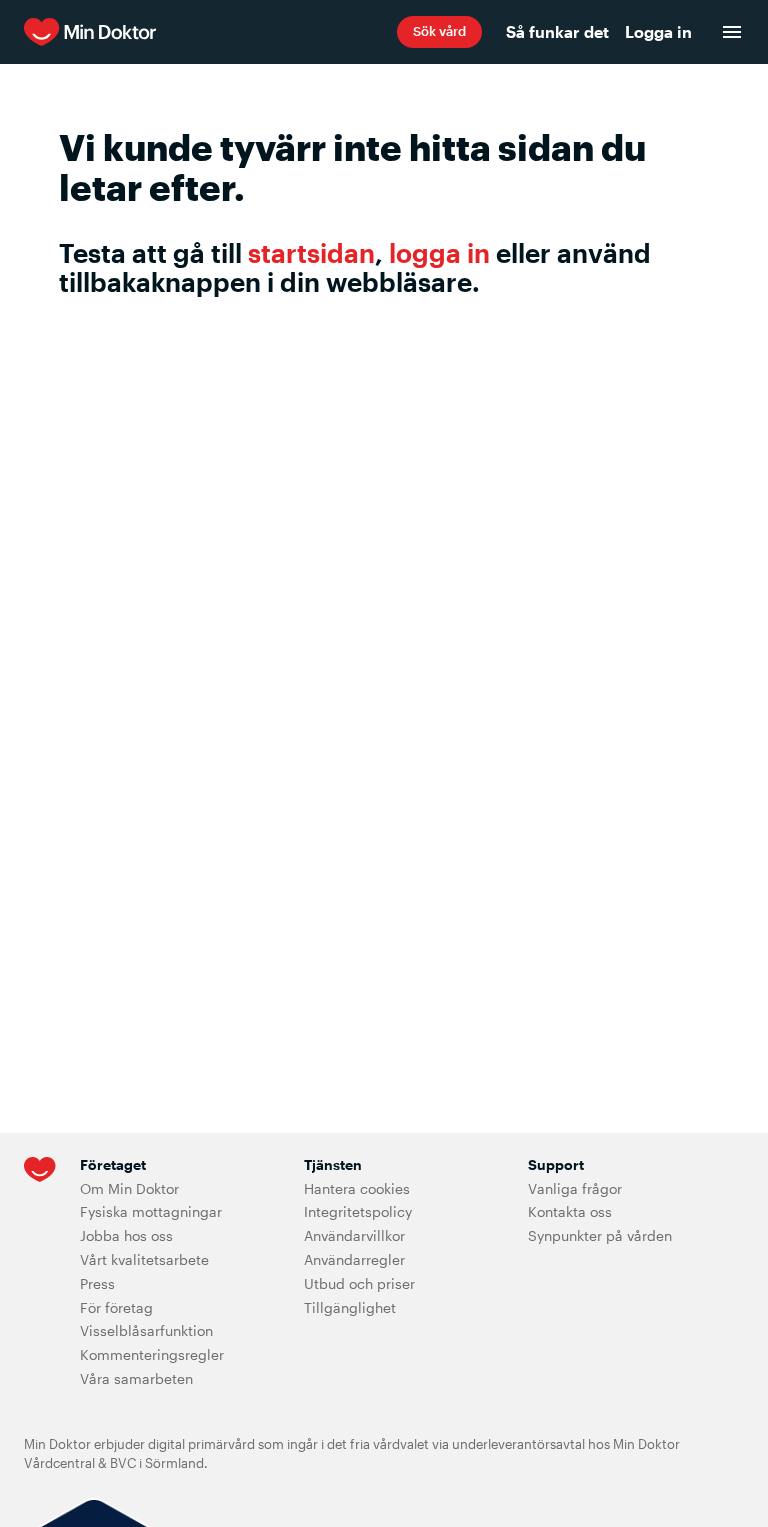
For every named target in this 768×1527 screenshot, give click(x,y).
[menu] (732, 32)
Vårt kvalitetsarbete (144, 1259)
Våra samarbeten (136, 1378)
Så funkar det (557, 31)
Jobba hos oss (126, 1235)
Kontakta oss (570, 1211)
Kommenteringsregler (152, 1354)
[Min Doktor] (210, 32)
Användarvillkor (354, 1235)
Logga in (658, 31)
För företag (116, 1307)
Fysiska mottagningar (151, 1211)
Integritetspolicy (358, 1211)
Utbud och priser (359, 1283)
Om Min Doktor (129, 1188)
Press (97, 1283)
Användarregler (354, 1259)
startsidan (311, 252)
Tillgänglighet (350, 1307)
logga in (439, 252)
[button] (439, 32)
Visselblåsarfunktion (146, 1330)
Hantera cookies (357, 1188)
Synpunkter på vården (600, 1235)
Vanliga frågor (575, 1188)
